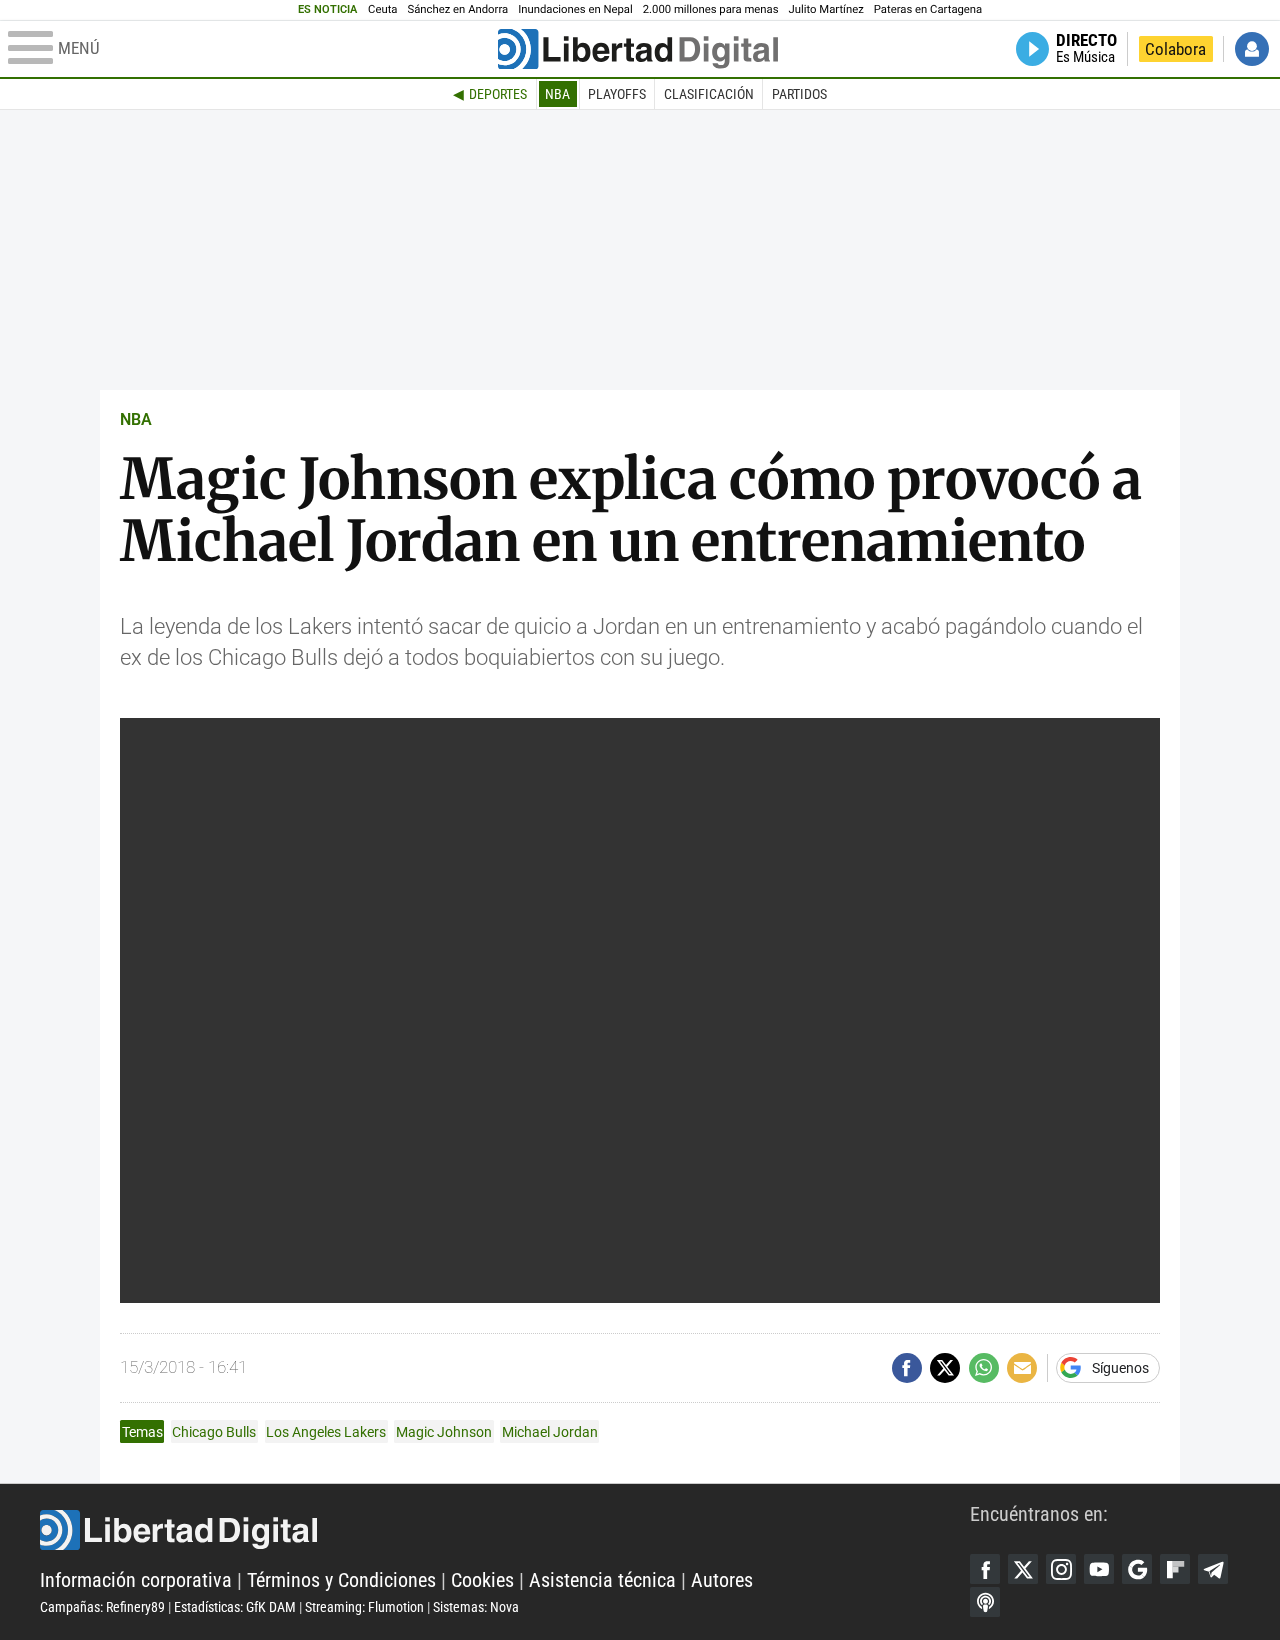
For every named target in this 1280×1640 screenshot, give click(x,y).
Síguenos (1120, 1368)
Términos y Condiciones (341, 1580)
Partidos (799, 94)
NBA (557, 94)
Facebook (985, 1569)
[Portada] (638, 49)
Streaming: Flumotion (364, 1607)
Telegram (1213, 1569)
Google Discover (1137, 1569)
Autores (722, 1580)
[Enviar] (984, 1368)
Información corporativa (136, 1580)
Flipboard (1175, 1569)
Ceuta (382, 9)
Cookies (482, 1580)
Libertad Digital (505, 1530)
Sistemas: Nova (476, 1607)
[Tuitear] (945, 1368)
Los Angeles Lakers (326, 1432)
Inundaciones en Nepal (575, 9)
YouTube (1099, 1569)
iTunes (985, 1602)
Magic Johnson (444, 1432)
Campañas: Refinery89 (102, 1607)
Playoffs (617, 94)
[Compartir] (907, 1368)
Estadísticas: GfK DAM (235, 1607)
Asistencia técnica (602, 1580)
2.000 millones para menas (711, 9)
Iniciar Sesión (1252, 49)
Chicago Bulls (214, 1432)
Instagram (1061, 1569)
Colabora (1175, 49)
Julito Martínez (826, 9)
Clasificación (709, 94)
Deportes (498, 94)
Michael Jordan (550, 1432)
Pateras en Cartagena (928, 9)
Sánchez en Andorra (457, 9)
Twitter (1023, 1569)
